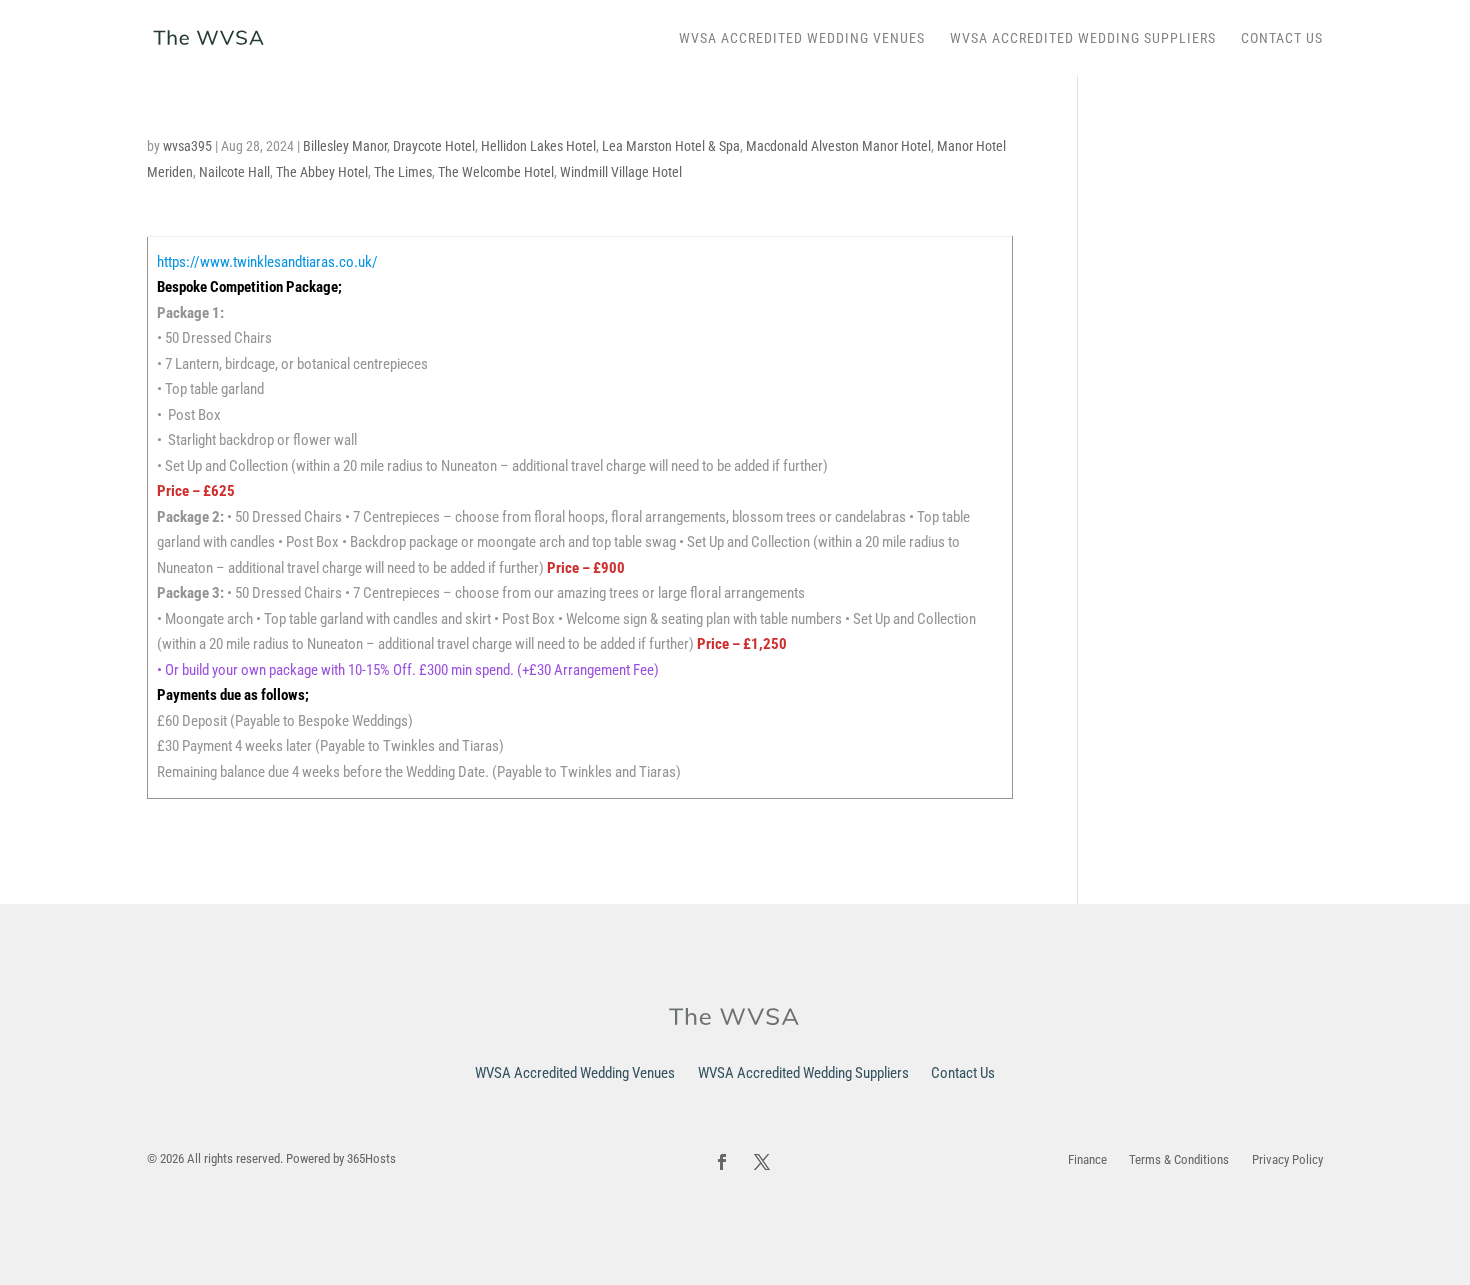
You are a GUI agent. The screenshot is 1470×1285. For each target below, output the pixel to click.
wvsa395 (187, 146)
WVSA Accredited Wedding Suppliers (1083, 38)
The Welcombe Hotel (496, 172)
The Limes (403, 172)
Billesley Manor (345, 146)
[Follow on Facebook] (722, 1162)
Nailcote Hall (234, 172)
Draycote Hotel (434, 146)
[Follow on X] (762, 1162)
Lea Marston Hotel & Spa (671, 146)
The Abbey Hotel (322, 172)
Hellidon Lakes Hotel (538, 146)
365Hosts (371, 1158)
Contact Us (1282, 38)
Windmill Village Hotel (621, 172)
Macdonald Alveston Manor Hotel (838, 146)
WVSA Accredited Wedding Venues (802, 38)
